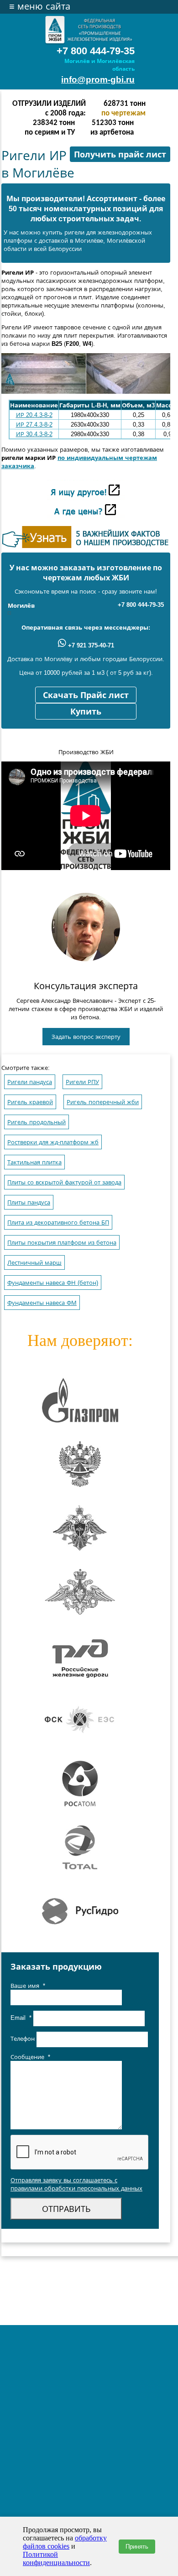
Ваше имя (28, 1986)
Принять (137, 2547)
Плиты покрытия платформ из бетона (62, 1243)
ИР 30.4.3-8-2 (34, 434)
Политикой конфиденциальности (56, 2558)
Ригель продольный (37, 1122)
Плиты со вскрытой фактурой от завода (64, 1182)
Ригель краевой (30, 1102)
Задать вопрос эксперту (86, 1037)
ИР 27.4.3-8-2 (34, 425)
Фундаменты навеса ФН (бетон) (53, 1283)
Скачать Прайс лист (86, 695)
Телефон (24, 2039)
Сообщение (30, 2057)
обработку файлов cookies (65, 2542)
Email (21, 2018)
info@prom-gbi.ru (98, 80)
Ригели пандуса (30, 1082)
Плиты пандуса (29, 1202)
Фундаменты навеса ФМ (42, 1303)
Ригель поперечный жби (103, 1102)
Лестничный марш (34, 1263)
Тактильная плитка (34, 1162)
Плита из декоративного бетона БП (58, 1223)
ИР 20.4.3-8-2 (34, 415)
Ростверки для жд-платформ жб (53, 1142)
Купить (86, 712)
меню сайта (40, 6)
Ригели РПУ (82, 1082)
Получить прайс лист (120, 155)
